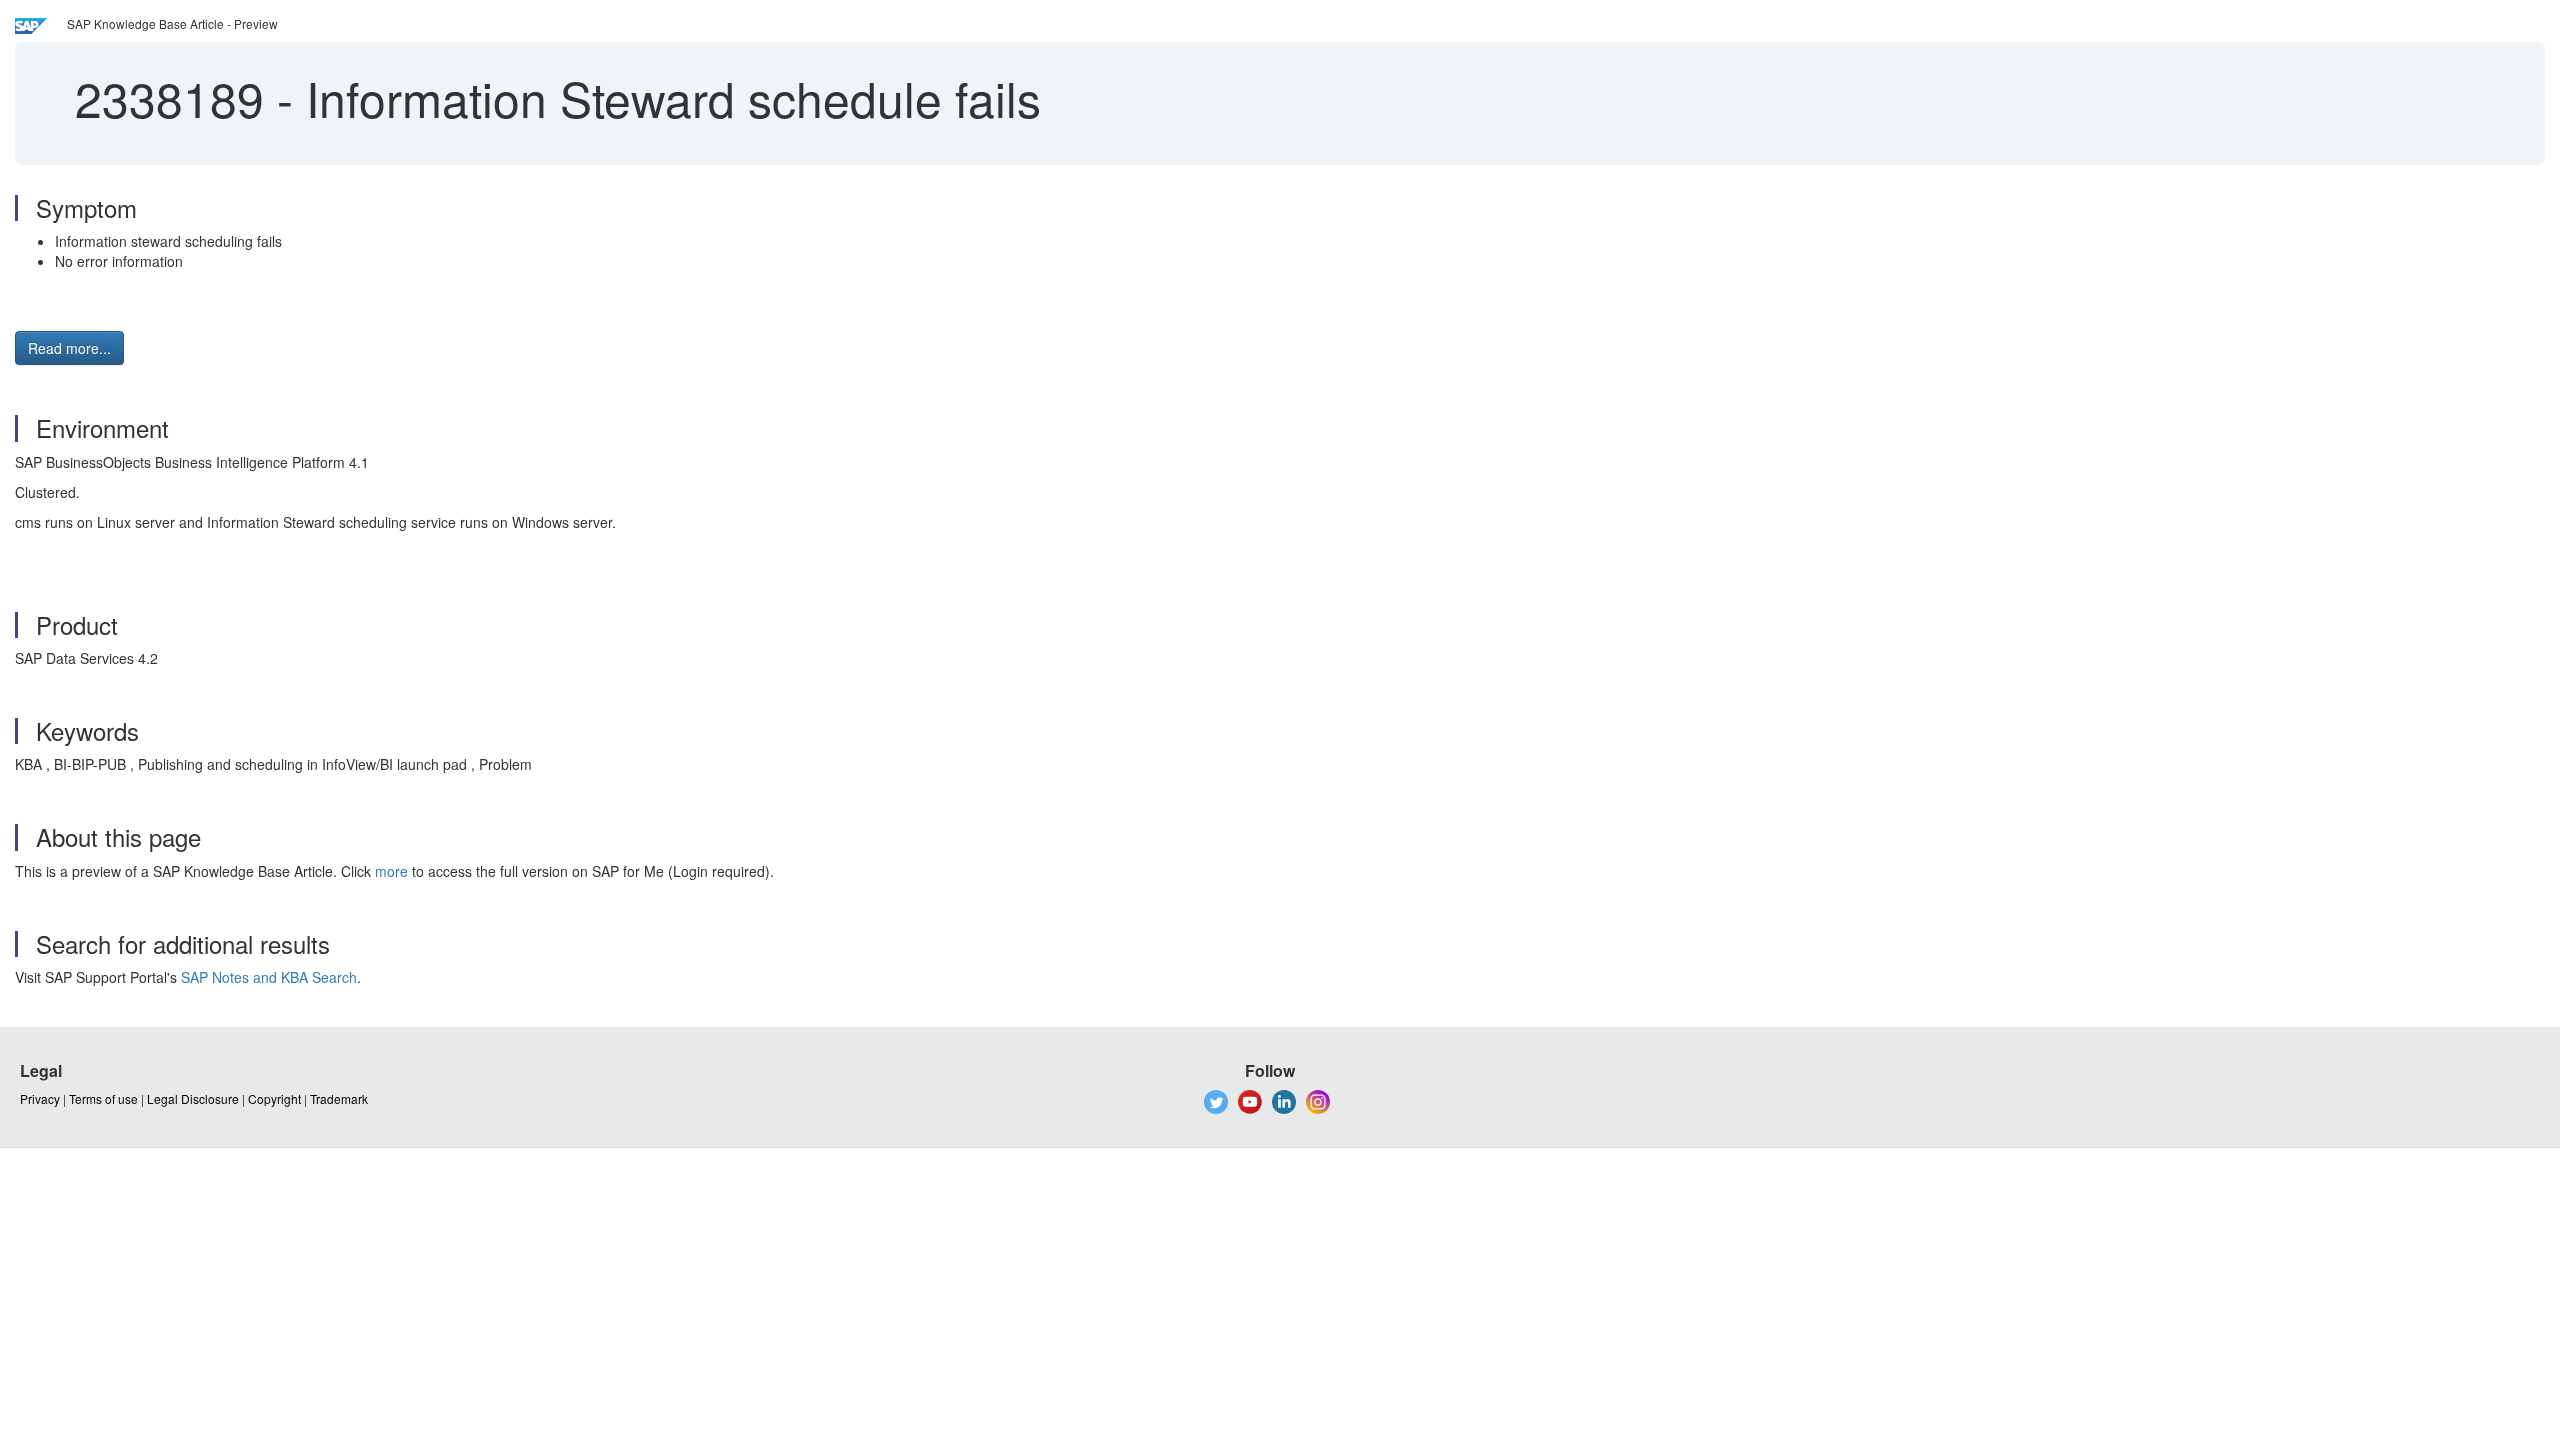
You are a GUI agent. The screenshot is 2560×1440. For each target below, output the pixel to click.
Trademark (339, 1098)
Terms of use (103, 1098)
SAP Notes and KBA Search (269, 977)
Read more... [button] (69, 348)
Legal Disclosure (193, 1098)
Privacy (40, 1098)
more (391, 871)
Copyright (274, 1098)
